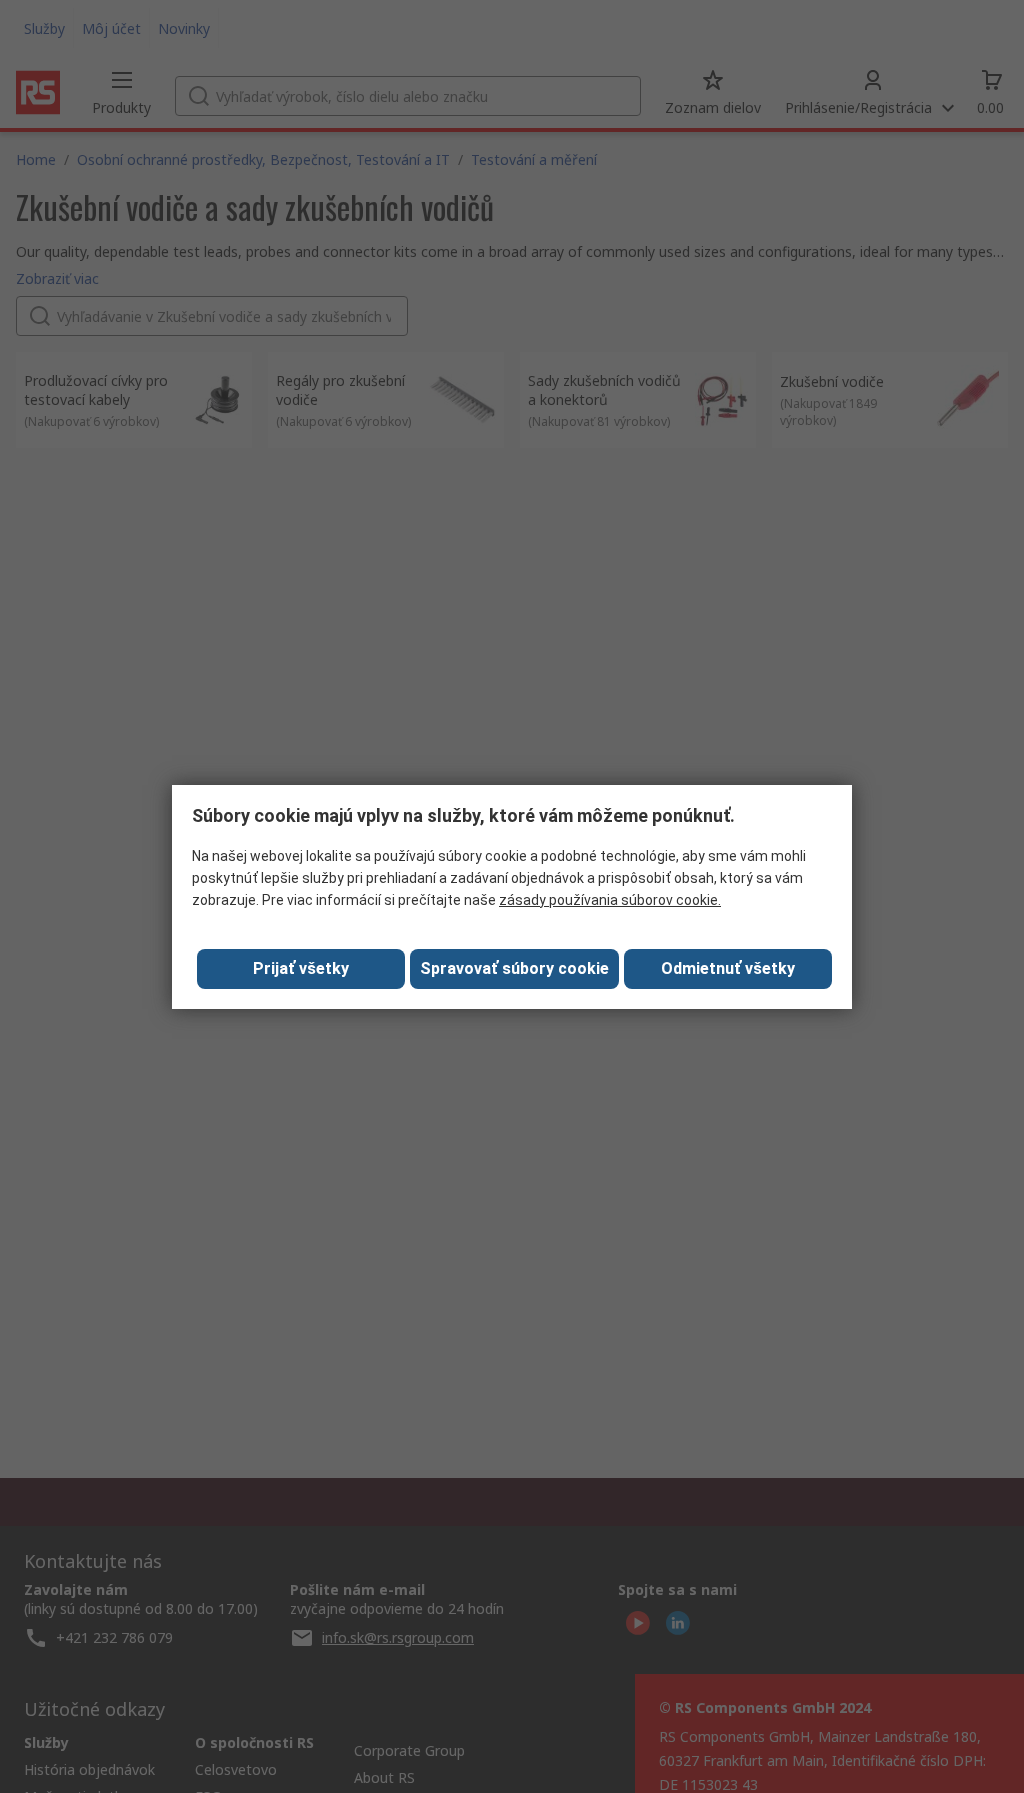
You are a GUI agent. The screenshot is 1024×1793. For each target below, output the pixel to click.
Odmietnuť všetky (728, 968)
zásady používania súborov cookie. (610, 900)
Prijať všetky (301, 968)
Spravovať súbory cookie (514, 968)
